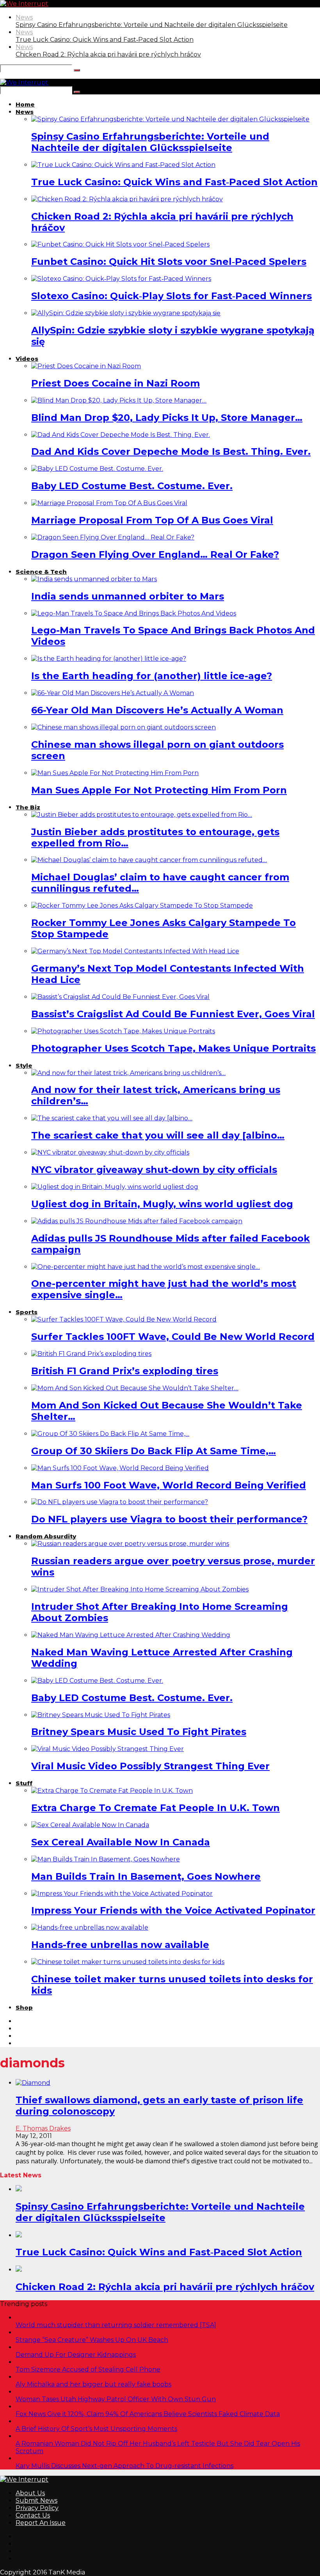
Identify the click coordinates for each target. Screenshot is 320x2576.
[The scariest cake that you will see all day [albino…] (112, 1118)
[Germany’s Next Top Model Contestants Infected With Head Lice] (135, 951)
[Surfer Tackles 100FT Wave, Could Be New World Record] (124, 1319)
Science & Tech (41, 572)
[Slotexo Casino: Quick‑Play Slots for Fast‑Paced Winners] (121, 279)
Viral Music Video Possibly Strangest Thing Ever (150, 1766)
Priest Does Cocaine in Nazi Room (116, 383)
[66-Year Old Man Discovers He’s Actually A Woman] (113, 693)
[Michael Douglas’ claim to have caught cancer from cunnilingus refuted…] (149, 860)
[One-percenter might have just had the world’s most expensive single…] (146, 1267)
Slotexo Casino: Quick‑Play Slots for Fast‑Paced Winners (172, 296)
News (24, 17)
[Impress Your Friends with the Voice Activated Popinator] (122, 1894)
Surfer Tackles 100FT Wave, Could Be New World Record (173, 1337)
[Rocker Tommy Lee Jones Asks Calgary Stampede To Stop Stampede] (142, 906)
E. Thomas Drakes (43, 2128)
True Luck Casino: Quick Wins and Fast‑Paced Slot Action (105, 40)
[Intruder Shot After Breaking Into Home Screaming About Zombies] (140, 1589)
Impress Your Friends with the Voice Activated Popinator (173, 1910)
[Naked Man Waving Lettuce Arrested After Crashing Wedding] (131, 1635)
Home (25, 104)
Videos (27, 359)
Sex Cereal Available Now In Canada (121, 1842)
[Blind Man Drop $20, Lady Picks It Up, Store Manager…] (119, 400)
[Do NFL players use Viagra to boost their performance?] (120, 1502)
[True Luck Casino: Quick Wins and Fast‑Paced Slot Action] (123, 165)
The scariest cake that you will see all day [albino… (158, 1135)
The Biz (28, 807)
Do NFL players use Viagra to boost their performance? (169, 1519)
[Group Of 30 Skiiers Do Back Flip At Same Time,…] (110, 1434)
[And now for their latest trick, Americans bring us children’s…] (128, 1073)
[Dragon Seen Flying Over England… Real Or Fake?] (113, 537)
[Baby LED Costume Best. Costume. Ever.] (97, 469)
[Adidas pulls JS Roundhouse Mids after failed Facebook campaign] (137, 1221)
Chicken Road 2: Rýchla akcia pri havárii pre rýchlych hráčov (108, 54)
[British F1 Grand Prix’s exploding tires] (91, 1354)
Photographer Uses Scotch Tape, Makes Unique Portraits (173, 1048)
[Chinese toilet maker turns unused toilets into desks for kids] (128, 1962)
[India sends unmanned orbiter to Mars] (94, 579)
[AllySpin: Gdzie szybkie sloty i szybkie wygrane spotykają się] (126, 313)
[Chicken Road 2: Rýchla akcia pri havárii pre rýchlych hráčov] (127, 199)
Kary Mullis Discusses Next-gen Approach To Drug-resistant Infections (124, 2466)
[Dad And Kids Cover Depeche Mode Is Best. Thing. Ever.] (121, 435)
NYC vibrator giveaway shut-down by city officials (154, 1170)
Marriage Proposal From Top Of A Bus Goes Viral (152, 520)
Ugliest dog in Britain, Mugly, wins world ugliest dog (162, 1204)
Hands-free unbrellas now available (120, 1945)
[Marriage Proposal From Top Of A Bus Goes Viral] (109, 503)
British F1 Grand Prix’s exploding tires (125, 1371)
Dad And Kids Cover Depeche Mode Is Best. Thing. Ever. (171, 452)
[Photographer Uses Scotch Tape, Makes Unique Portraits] (123, 1031)
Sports (27, 1312)
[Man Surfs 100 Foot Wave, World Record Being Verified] (120, 1468)
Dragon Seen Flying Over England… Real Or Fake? (155, 554)
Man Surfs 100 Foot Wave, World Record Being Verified (169, 1485)
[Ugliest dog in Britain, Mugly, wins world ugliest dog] (115, 1187)
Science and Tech (43, 2458)
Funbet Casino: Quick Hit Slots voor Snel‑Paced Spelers (169, 262)
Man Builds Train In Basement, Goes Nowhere (146, 1876)
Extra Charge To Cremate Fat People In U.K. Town (156, 1808)
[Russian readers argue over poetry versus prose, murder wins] (130, 1544)
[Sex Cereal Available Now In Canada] (90, 1825)
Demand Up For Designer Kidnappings (76, 2355)
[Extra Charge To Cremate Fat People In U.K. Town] (112, 1791)
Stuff (24, 1783)
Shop (24, 2007)
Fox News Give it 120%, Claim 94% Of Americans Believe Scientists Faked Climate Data (148, 2414)
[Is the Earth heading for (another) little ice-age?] (109, 659)
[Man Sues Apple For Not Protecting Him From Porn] (115, 773)
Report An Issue (41, 2523)
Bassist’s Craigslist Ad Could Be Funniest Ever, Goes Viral (173, 1014)
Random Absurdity (46, 1536)
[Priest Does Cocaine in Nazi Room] (86, 366)
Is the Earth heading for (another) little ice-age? (152, 676)
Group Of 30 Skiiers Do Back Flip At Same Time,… (154, 1451)
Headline (30, 2436)
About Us (30, 2493)
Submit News (36, 2501)
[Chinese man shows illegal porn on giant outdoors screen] (124, 727)
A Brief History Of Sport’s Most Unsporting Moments (96, 2429)
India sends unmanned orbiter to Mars (128, 596)
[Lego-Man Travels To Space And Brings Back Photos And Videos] (134, 613)
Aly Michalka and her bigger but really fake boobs (93, 2384)
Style (24, 1065)
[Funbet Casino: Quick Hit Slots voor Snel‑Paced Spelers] (120, 244)
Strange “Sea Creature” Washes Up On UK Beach (92, 2340)
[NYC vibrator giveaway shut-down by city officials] (110, 1152)
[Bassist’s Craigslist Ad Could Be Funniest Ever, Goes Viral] (120, 997)
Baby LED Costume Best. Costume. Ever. (132, 486)
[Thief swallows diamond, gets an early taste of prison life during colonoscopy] (33, 2083)
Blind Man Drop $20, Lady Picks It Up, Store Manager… (167, 418)
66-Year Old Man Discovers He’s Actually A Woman (157, 710)
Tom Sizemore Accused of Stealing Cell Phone (88, 2369)
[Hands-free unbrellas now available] (90, 1928)
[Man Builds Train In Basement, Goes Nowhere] (106, 1859)
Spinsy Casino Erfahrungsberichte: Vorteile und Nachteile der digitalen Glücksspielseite (152, 25)
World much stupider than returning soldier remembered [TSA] (116, 2325)
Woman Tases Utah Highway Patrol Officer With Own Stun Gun (116, 2399)
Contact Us (33, 2515)
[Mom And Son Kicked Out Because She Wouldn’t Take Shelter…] (135, 1388)
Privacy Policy (37, 2508)
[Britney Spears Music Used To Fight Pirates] (101, 1715)
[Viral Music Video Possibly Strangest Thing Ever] (108, 1749)
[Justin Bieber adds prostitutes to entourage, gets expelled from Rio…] (142, 815)
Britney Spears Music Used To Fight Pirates (139, 1732)
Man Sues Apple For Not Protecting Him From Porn (159, 790)
